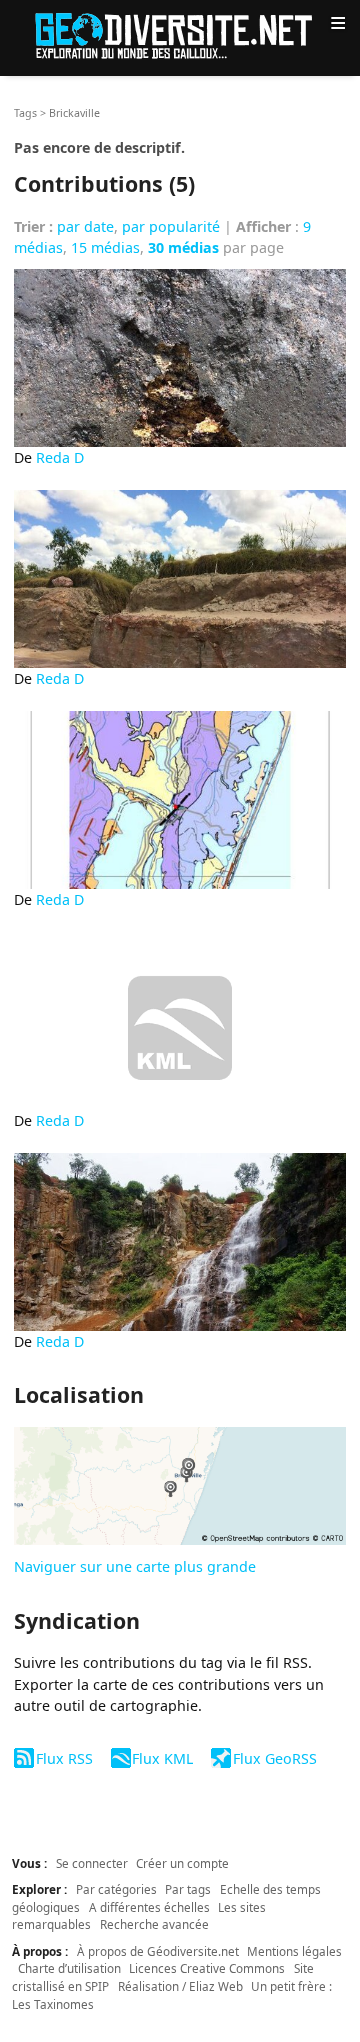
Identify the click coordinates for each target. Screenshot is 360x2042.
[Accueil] (180, 34)
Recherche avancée (154, 1924)
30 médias (183, 247)
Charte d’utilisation (69, 1968)
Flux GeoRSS (274, 1758)
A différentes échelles (149, 1907)
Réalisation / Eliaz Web (180, 1986)
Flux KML (162, 1758)
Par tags (188, 1889)
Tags (25, 113)
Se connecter (92, 1863)
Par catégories (116, 1889)
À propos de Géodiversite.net (158, 1951)
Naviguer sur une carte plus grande (135, 1566)
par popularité (171, 226)
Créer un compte (182, 1863)
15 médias (105, 247)
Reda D (60, 457)
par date (85, 226)
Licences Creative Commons (207, 1968)
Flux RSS (64, 1758)
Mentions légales (294, 1951)
